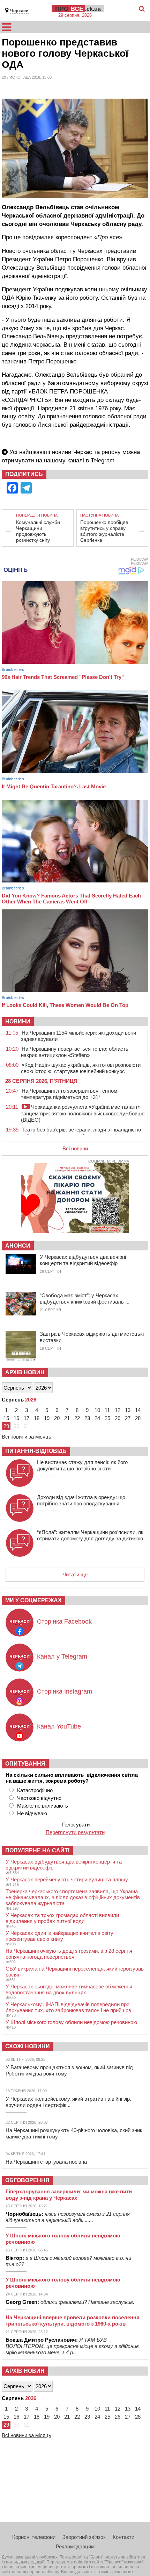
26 (118, 1418)
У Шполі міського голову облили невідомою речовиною (71, 2022)
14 (138, 1410)
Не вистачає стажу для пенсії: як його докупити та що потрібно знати (82, 1465)
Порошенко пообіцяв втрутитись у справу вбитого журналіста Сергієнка (104, 531)
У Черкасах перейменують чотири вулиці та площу (67, 1879)
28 (138, 1418)
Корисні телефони (34, 2537)
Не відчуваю (32, 1813)
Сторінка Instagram (65, 1691)
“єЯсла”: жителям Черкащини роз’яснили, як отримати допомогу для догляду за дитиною (90, 1535)
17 (27, 1418)
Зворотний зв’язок (84, 2537)
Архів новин (25, 1372)
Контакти (123, 2537)
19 (47, 1418)
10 (97, 1410)
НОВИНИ (18, 1021)
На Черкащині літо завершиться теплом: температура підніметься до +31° (70, 1094)
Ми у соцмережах (33, 1600)
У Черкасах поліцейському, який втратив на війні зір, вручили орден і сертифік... (68, 2102)
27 (128, 1418)
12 (118, 1410)
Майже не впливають (43, 1806)
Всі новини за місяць (27, 1437)
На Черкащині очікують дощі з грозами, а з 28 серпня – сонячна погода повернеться (71, 1954)
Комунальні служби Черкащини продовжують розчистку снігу (38, 531)
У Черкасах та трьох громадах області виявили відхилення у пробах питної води (62, 1918)
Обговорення (27, 2180)
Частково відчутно (39, 1798)
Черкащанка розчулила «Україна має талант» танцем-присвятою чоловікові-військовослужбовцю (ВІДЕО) (83, 1113)
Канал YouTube (59, 1726)
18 (37, 1418)
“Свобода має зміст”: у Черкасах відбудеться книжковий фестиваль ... (85, 1298)
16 (16, 1418)
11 (107, 1410)
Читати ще (75, 1574)
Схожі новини (28, 2046)
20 (57, 1418)
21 (67, 1418)
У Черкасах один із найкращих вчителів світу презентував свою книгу (59, 1936)
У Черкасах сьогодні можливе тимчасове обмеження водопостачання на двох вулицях (69, 1989)
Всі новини (75, 1148)
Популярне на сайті (37, 1850)
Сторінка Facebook (64, 1621)
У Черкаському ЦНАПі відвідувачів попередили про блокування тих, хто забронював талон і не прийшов (68, 2007)
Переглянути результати (75, 1832)
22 (77, 1418)
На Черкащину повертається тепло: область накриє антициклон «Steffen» (75, 1052)
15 (6, 1418)
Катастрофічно (35, 1790)
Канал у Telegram (62, 1656)
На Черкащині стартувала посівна (46, 2162)
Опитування (25, 1764)
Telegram (103, 460)
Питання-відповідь (36, 1451)
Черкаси (19, 11)
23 (87, 1418)
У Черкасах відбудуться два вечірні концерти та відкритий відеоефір (83, 1260)
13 (128, 1410)
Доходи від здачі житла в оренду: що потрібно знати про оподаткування (81, 1500)
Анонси (18, 1246)
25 (107, 1418)
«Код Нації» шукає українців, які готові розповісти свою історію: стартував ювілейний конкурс (81, 1068)
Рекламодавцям (75, 2546)
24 (97, 1418)
